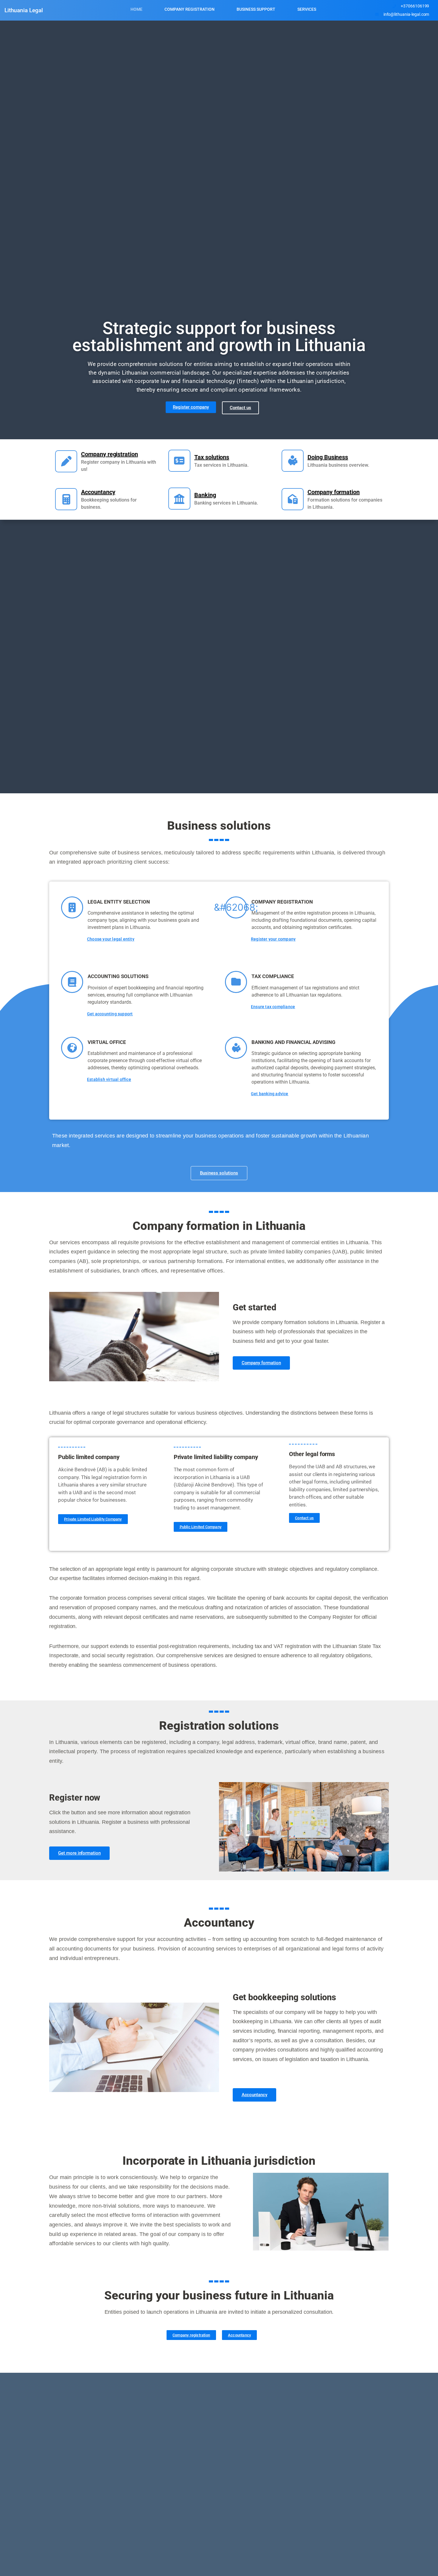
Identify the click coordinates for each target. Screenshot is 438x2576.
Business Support (256, 9)
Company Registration (190, 9)
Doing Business (328, 457)
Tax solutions (212, 457)
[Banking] (179, 499)
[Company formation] (293, 499)
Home (136, 9)
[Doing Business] (293, 461)
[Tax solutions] (179, 461)
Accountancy (98, 492)
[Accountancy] (66, 499)
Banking (205, 495)
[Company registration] (66, 461)
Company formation (334, 492)
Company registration (110, 454)
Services (307, 9)
